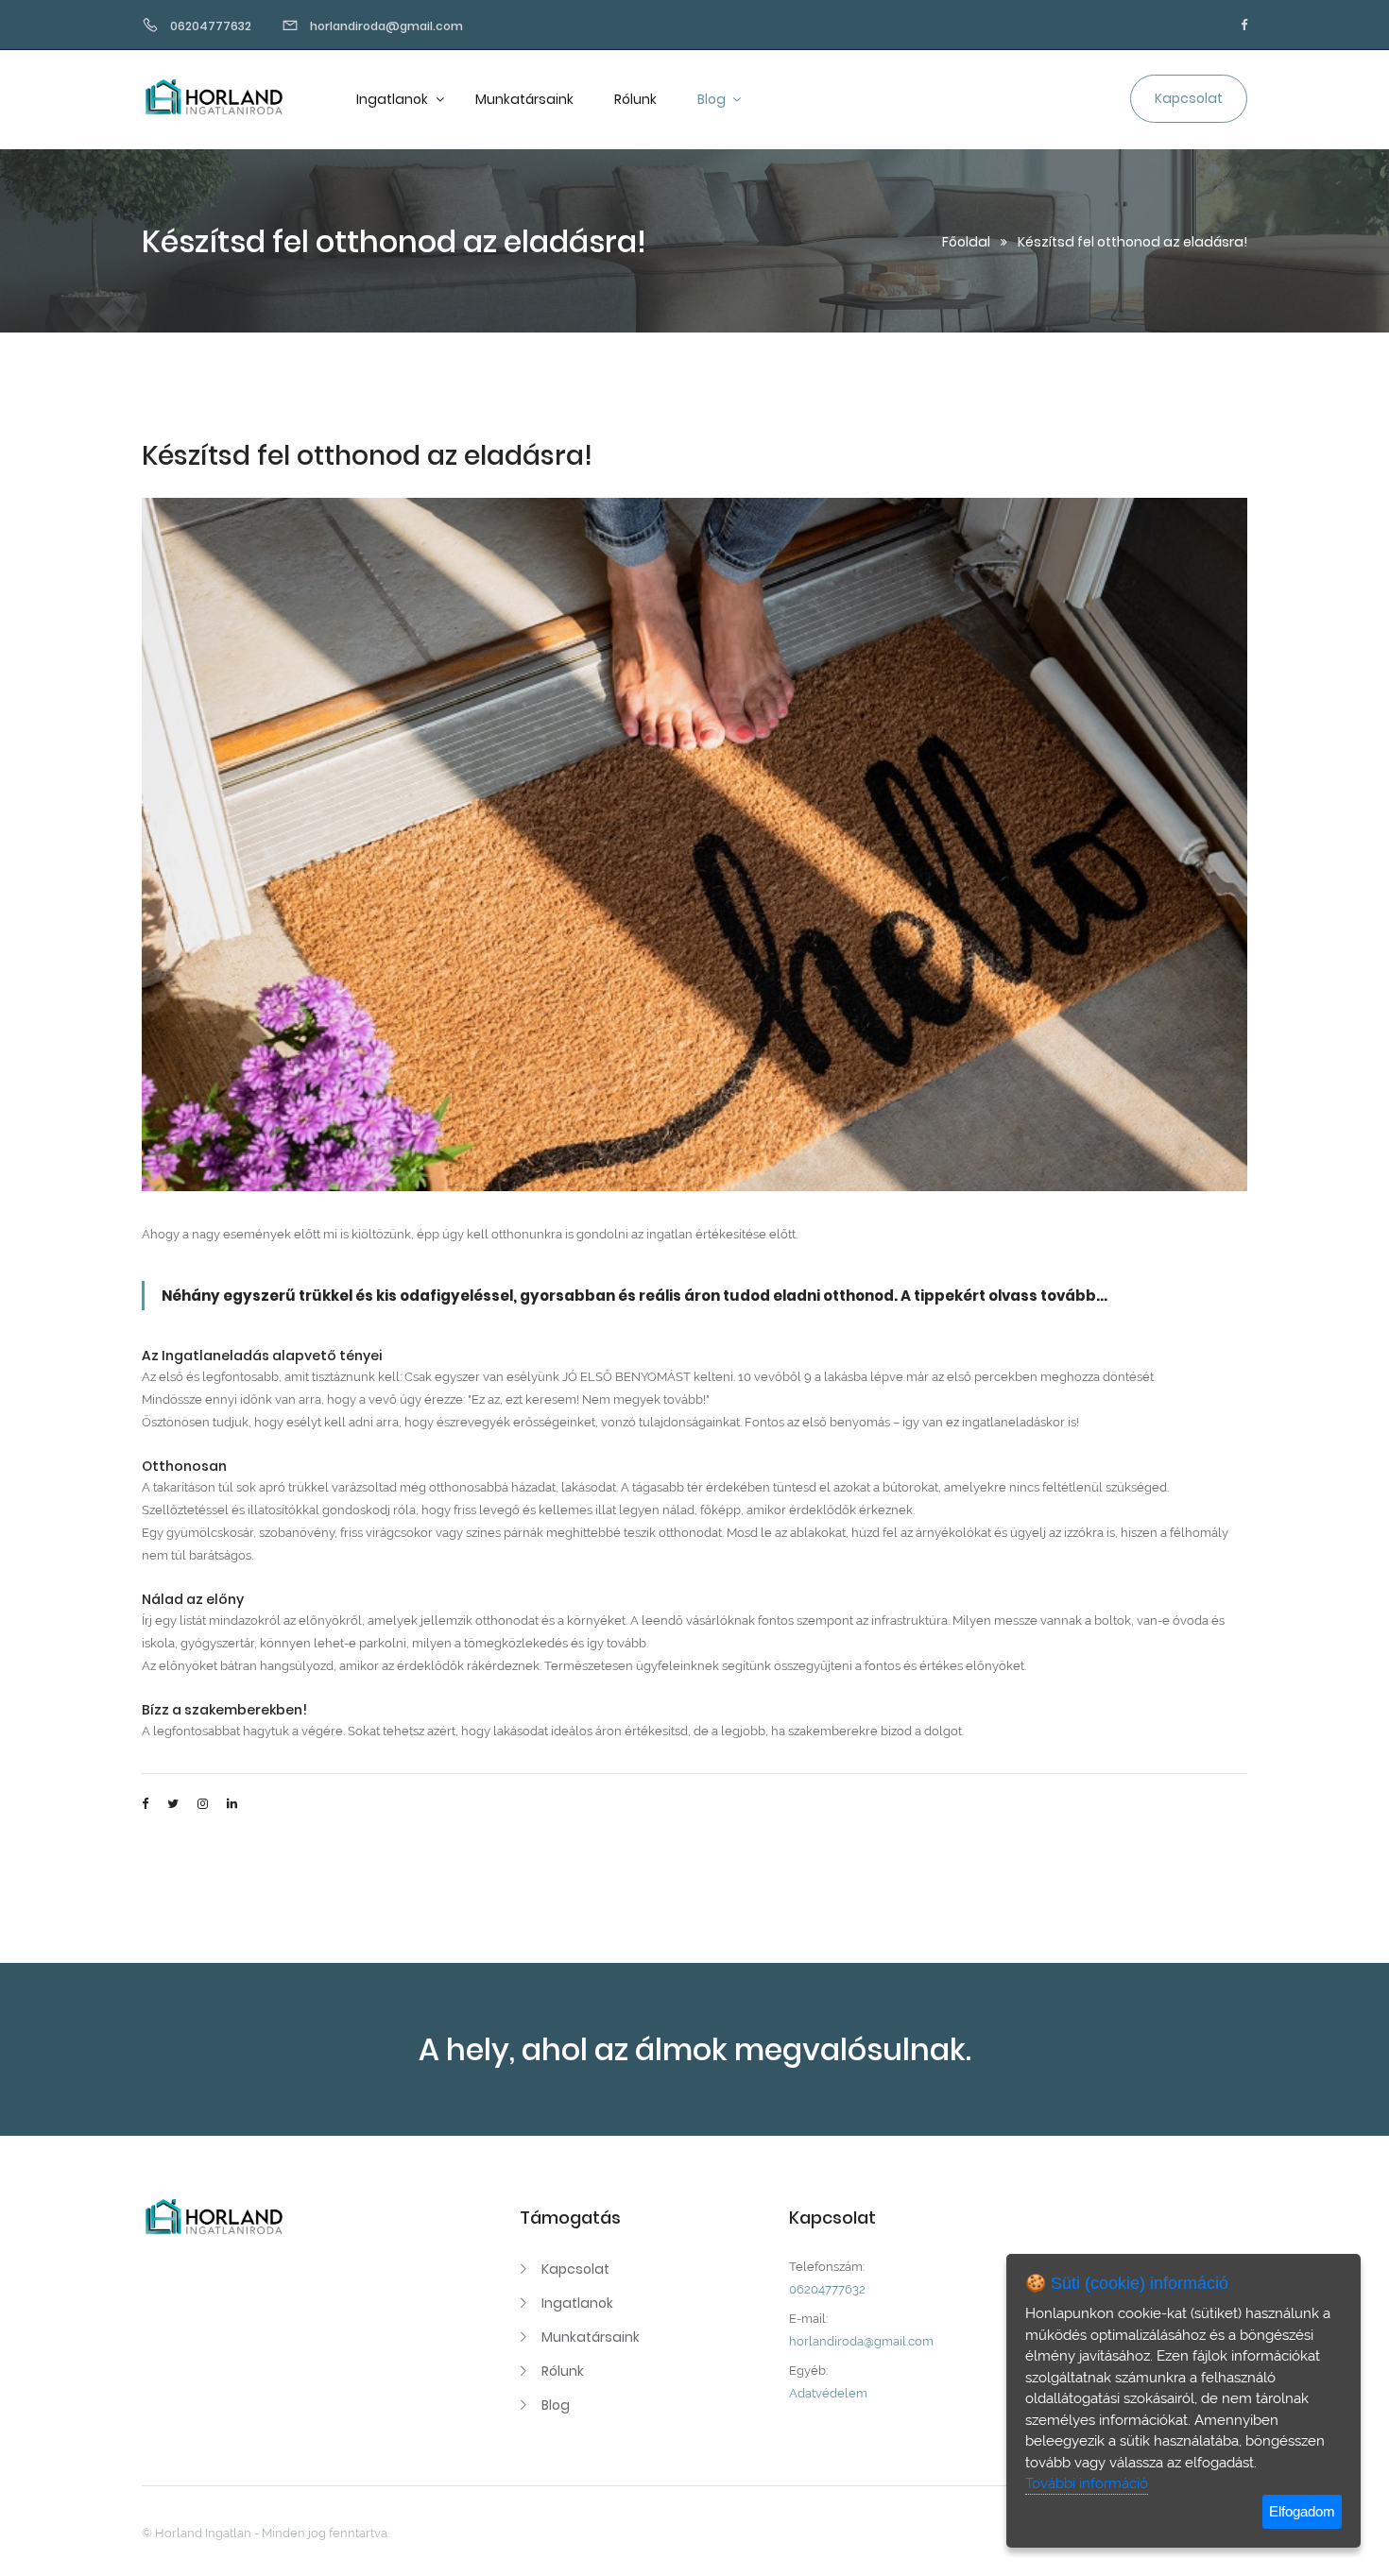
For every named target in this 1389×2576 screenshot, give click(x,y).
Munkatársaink (524, 99)
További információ (1087, 2483)
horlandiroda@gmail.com (861, 2341)
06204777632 (827, 2289)
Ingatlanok (394, 99)
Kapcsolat (575, 2269)
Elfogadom (1302, 2511)
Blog (713, 99)
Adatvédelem (828, 2393)
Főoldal (966, 242)
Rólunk (635, 99)
